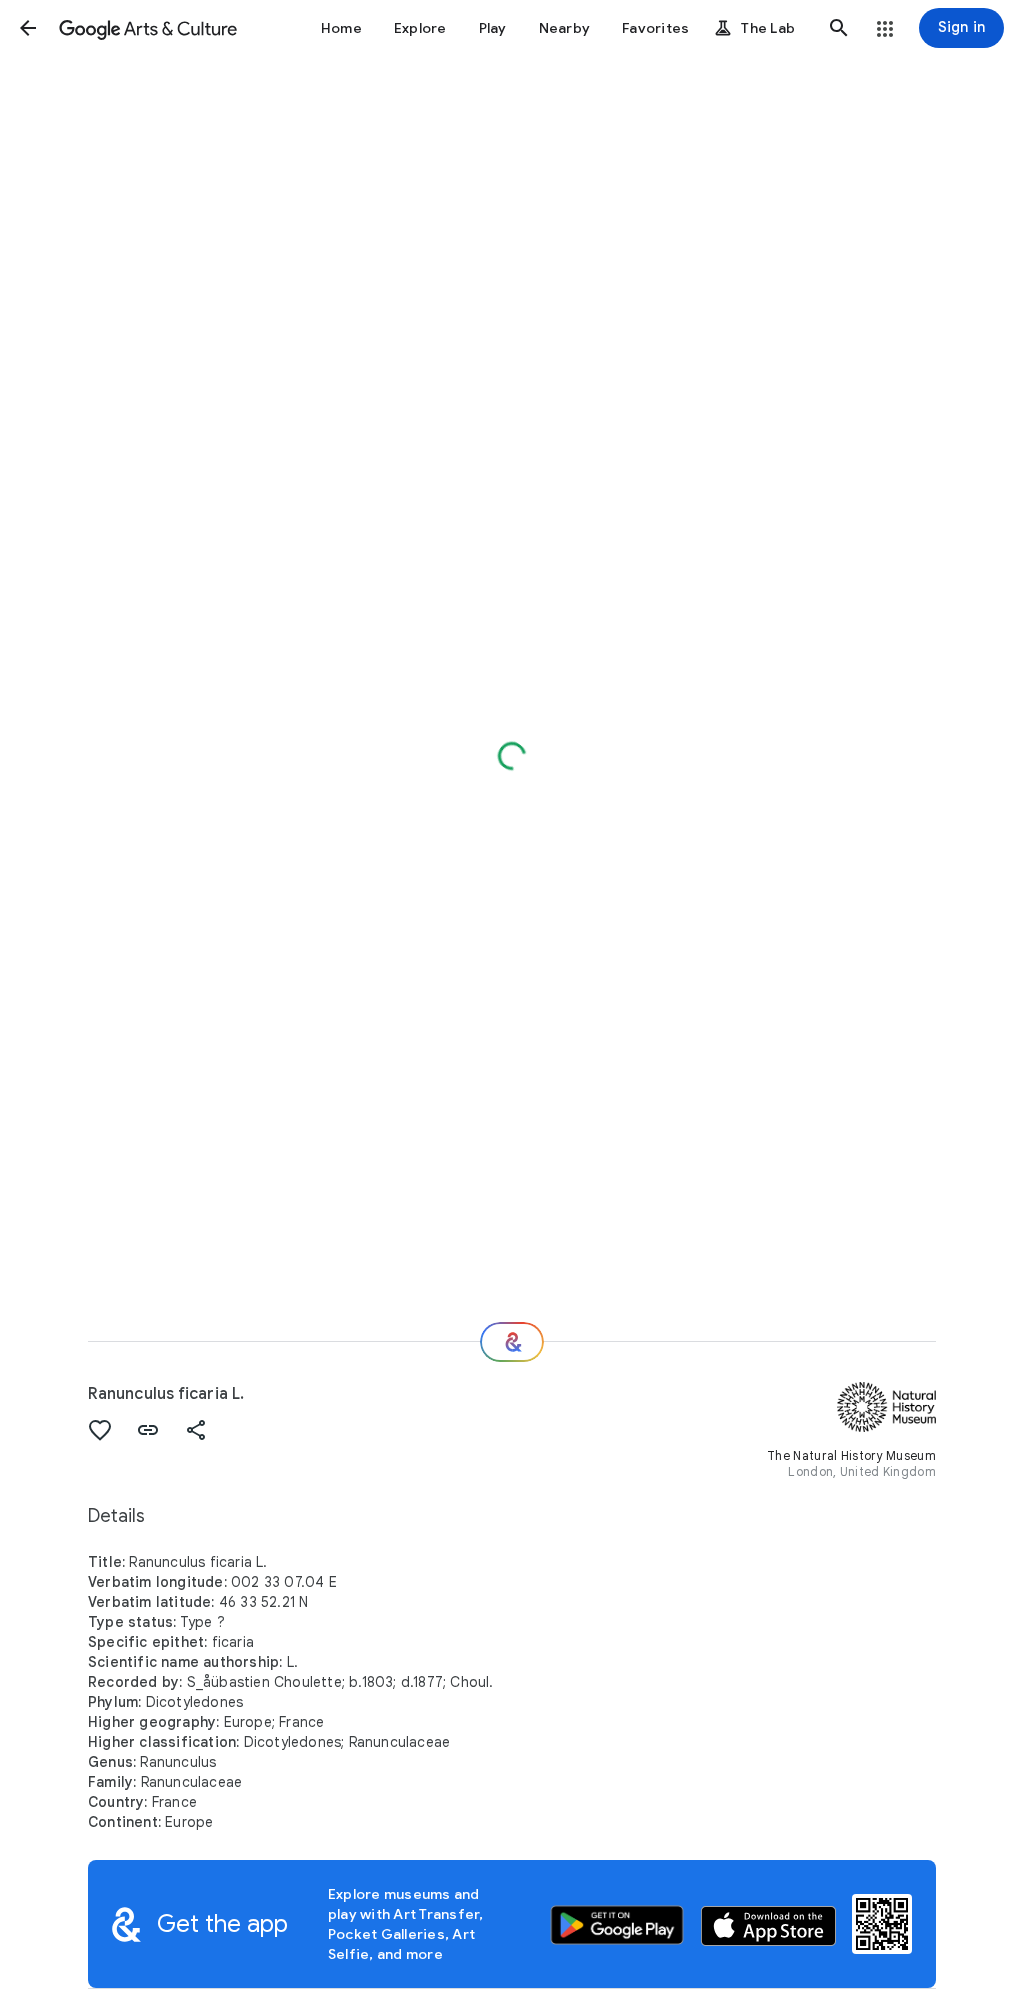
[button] (28, 28)
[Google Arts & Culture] (148, 28)
